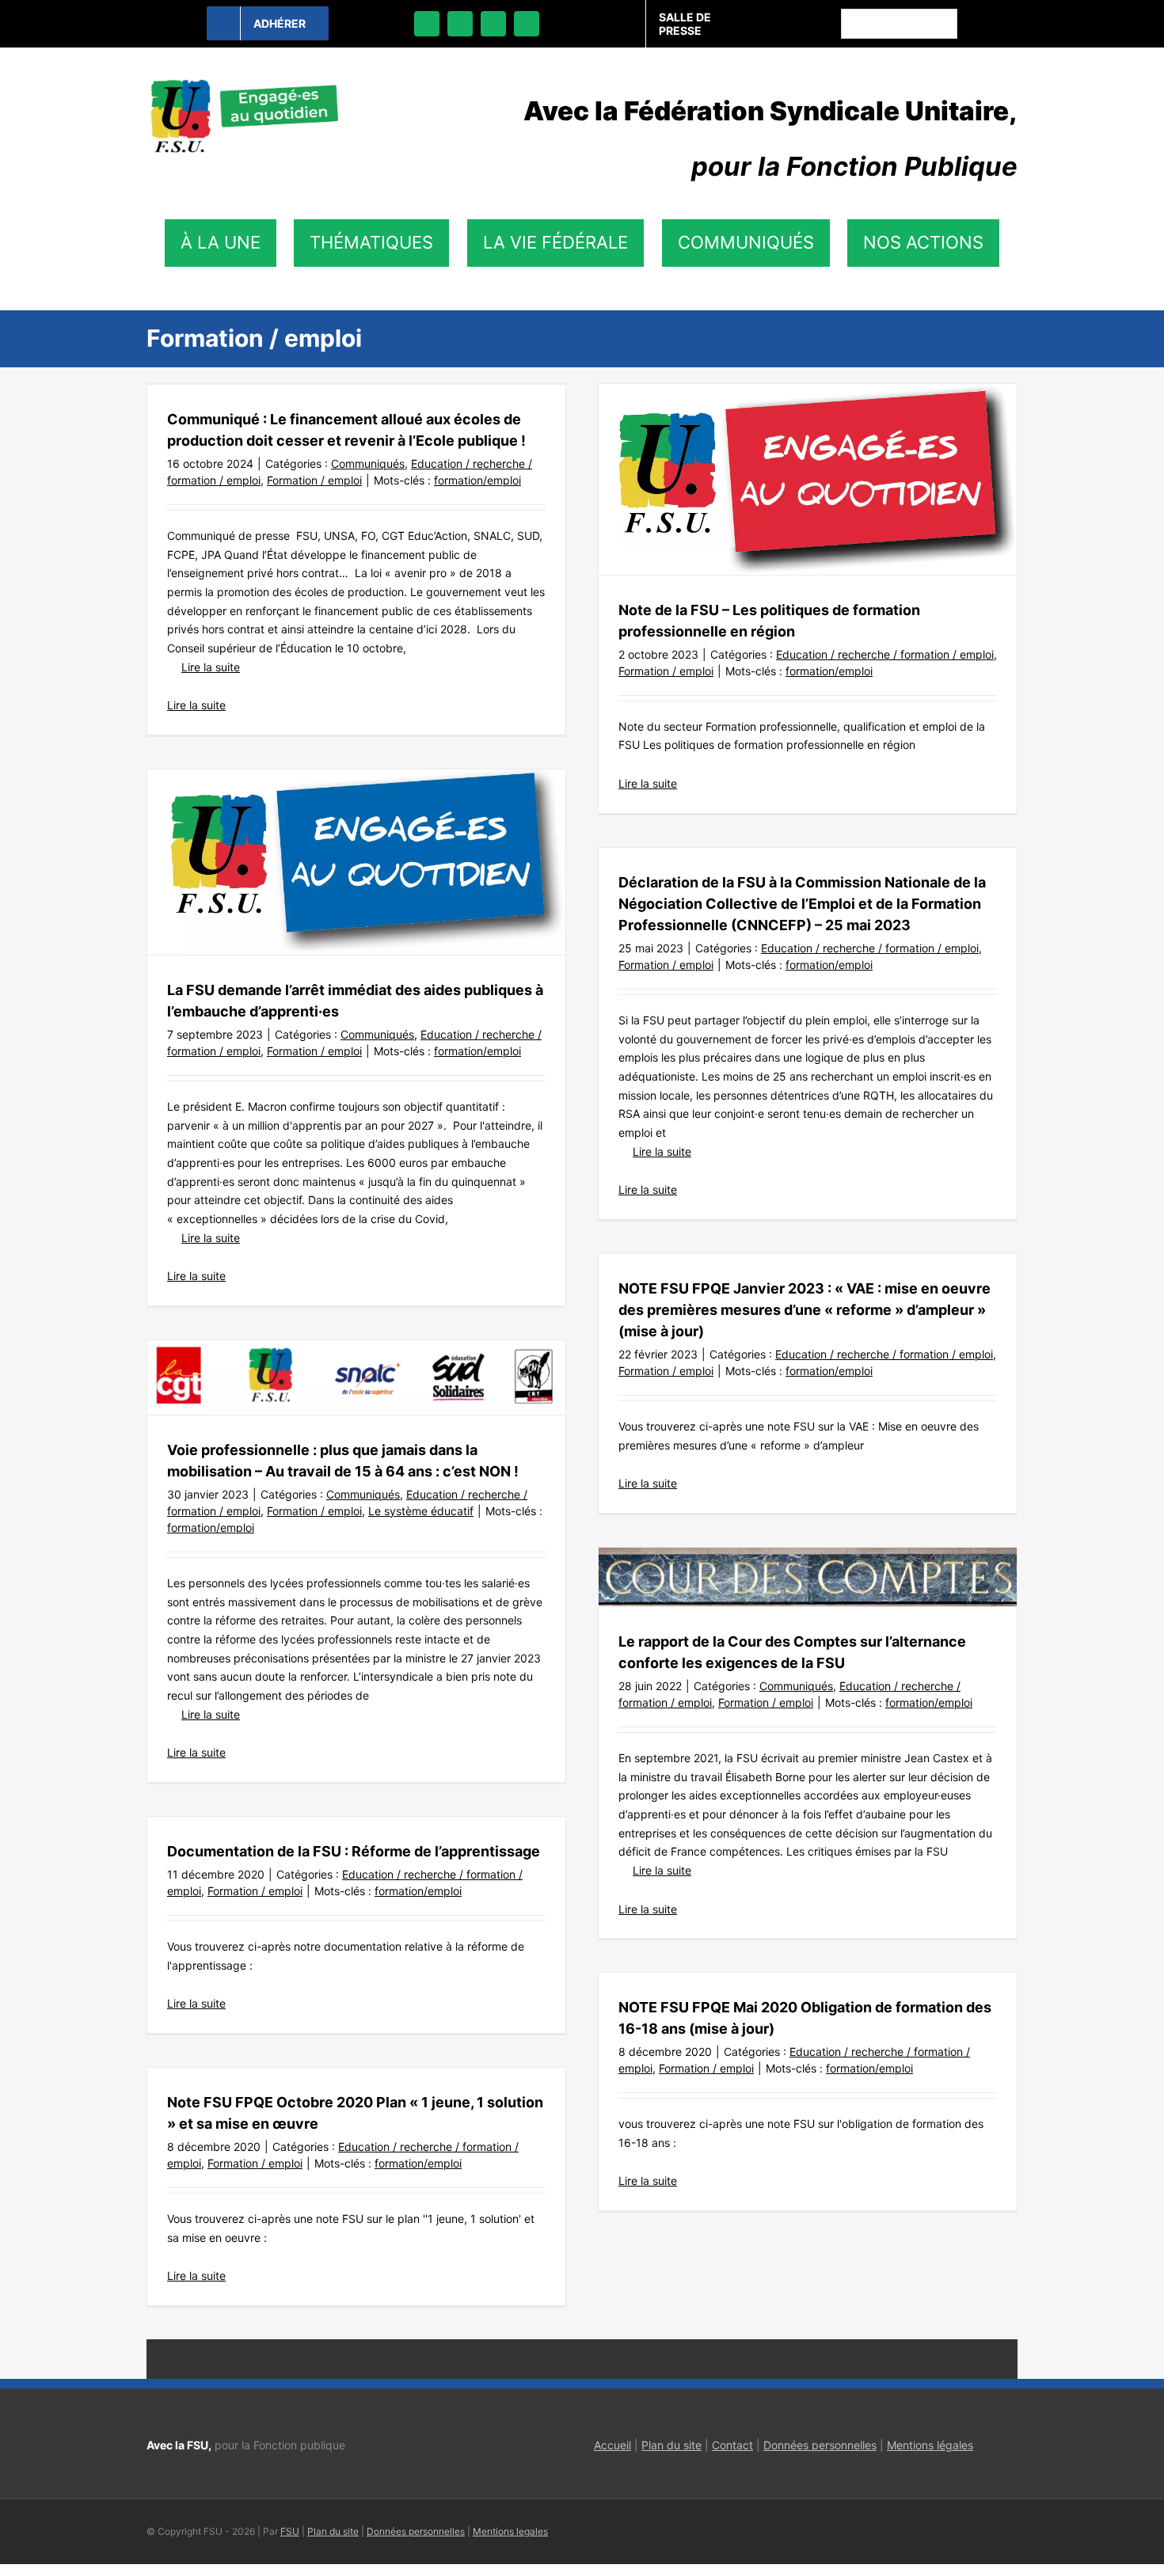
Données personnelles (820, 2445)
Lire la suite (211, 667)
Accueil (612, 2445)
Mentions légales (930, 2445)
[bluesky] (460, 24)
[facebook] (427, 24)
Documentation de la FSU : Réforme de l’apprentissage (354, 1851)
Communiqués (368, 464)
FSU (290, 2531)
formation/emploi (477, 480)
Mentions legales (510, 2531)
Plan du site (671, 2445)
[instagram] (493, 24)
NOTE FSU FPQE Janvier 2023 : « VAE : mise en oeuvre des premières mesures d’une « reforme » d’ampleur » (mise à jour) (805, 1310)
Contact (732, 2445)
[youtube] (527, 24)
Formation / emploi (314, 480)
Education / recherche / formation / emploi (885, 654)
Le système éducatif (421, 1511)
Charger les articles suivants (582, 2359)
